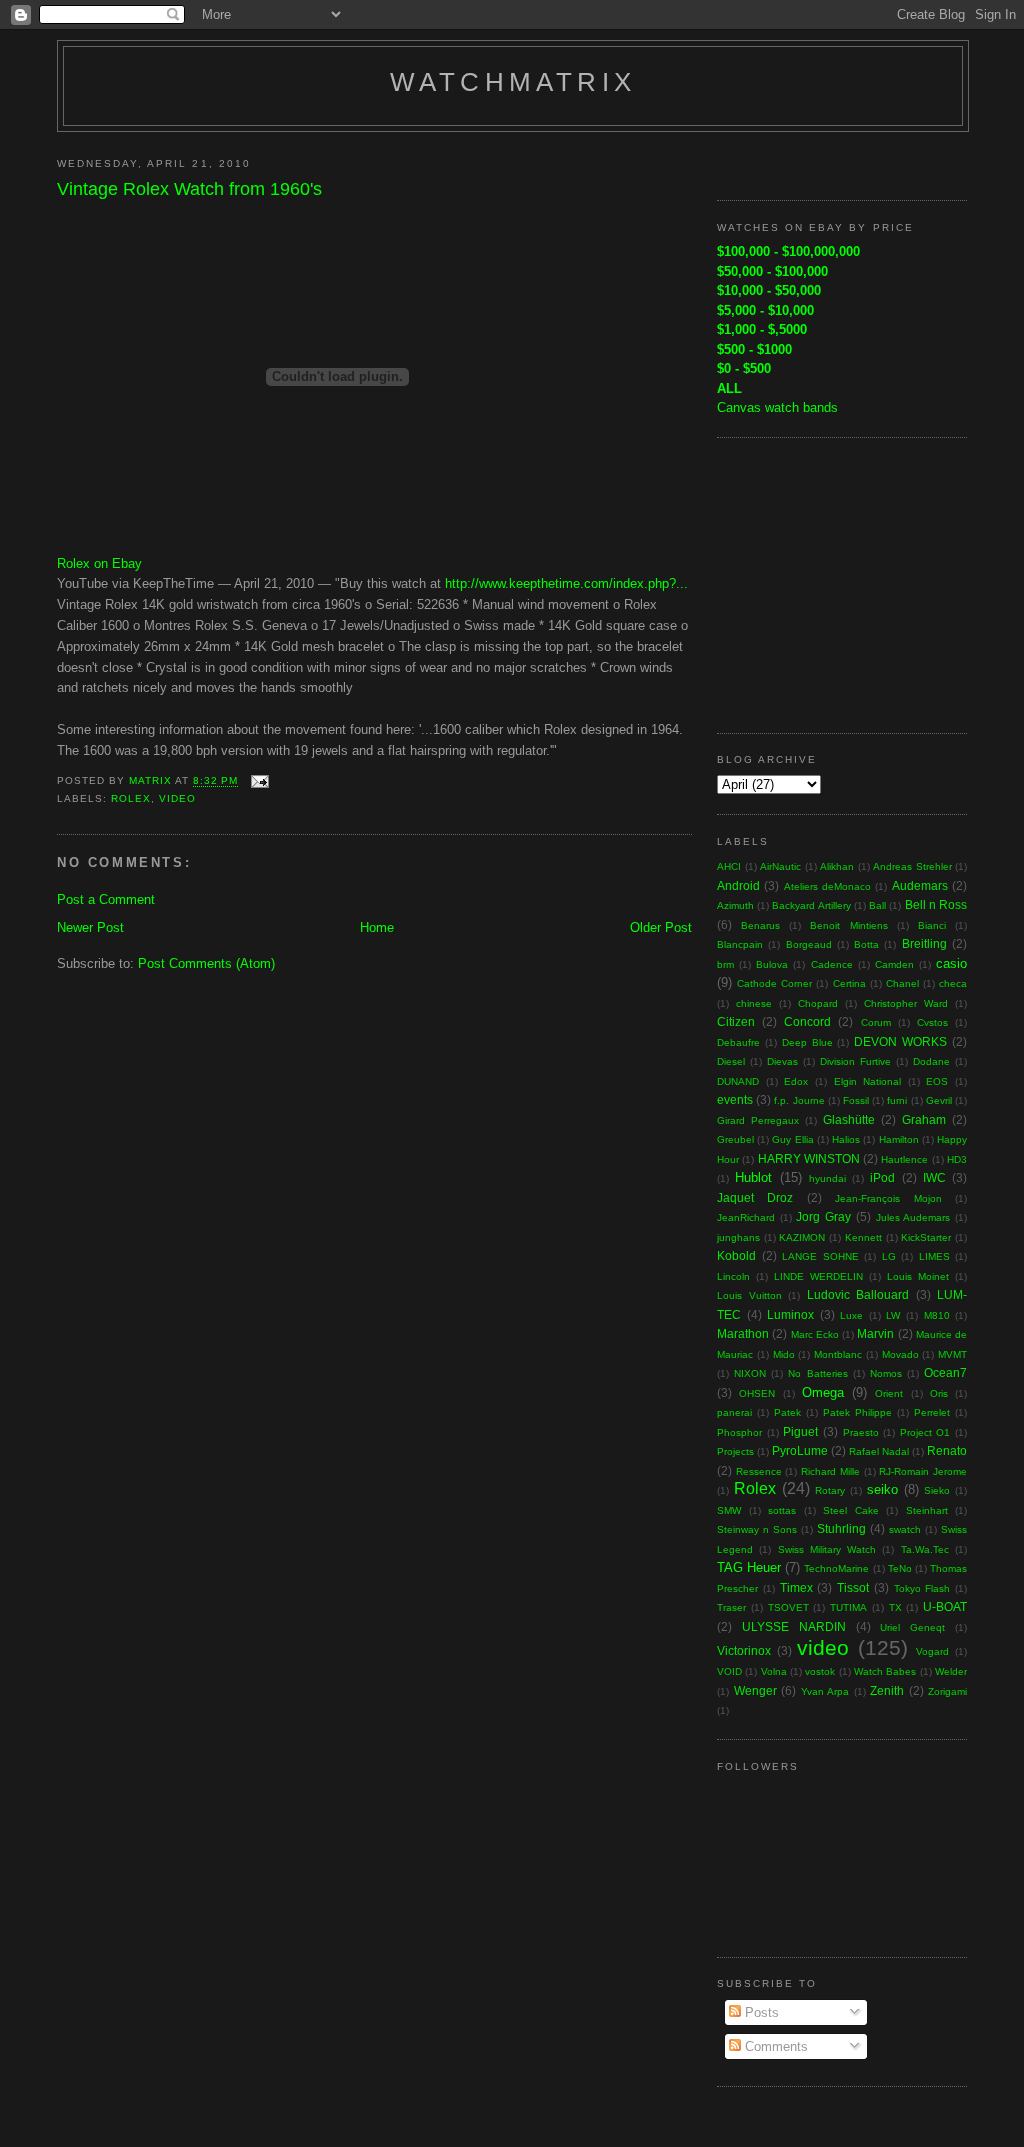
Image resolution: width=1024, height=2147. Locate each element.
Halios (846, 1139)
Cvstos (932, 1022)
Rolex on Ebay (99, 563)
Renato (947, 1450)
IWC (934, 1177)
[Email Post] (259, 781)
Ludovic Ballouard (858, 1294)
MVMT (952, 1354)
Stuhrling (841, 1528)
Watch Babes (885, 1671)
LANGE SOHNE (820, 1256)
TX (895, 1607)
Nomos (886, 1373)
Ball (877, 905)
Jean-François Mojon (888, 1198)
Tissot (853, 1587)
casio (951, 963)
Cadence (832, 964)
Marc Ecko (815, 1334)
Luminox (790, 1314)
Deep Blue (807, 1042)
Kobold (736, 1255)
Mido (784, 1354)
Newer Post (90, 927)
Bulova (772, 964)
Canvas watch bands (777, 407)
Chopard (818, 1003)
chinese (754, 1003)
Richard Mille (830, 1471)
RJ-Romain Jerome (923, 1471)
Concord (807, 1021)
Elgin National (868, 1081)
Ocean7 (945, 1372)
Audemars (920, 885)
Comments (774, 2046)
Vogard (932, 1651)
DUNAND (738, 1081)
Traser (731, 1607)
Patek (787, 1412)
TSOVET (788, 1607)
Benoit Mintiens (848, 925)
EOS (937, 1081)
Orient (889, 1393)
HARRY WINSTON (809, 1158)
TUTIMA (848, 1607)
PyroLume (800, 1450)
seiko (882, 1489)
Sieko (937, 1490)
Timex (796, 1587)
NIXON (750, 1373)
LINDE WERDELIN (818, 1276)
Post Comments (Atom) (206, 963)
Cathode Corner (774, 983)
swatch (905, 1529)
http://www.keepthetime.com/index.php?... (566, 583)
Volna (774, 1671)
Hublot (753, 1177)
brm (725, 964)
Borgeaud (809, 944)
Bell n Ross (936, 904)
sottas (782, 1510)
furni (897, 1100)
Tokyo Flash (922, 1588)
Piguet (800, 1431)
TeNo (900, 1568)
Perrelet (932, 1412)
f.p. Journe (799, 1100)
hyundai (827, 1178)
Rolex (131, 798)
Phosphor (739, 1432)
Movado (900, 1354)
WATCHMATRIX (513, 82)
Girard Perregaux (758, 1120)
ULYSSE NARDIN (794, 1626)
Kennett (863, 1237)
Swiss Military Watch (827, 1549)
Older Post (661, 927)
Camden (894, 964)
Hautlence (904, 1159)
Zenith (887, 1690)
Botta (866, 944)
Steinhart (927, 1510)
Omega (823, 1392)
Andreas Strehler (912, 866)
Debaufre (738, 1042)
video (177, 798)
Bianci (932, 925)
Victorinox (744, 1650)
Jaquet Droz (755, 1197)
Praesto (861, 1432)
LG (889, 1256)
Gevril (939, 1100)
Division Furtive (855, 1061)
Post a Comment (106, 899)
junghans (738, 1237)
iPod (882, 1177)
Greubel (735, 1139)
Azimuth (735, 905)
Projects (735, 1451)
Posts (760, 2012)
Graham (924, 1119)
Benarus (760, 925)
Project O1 (925, 1432)
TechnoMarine (836, 1568)
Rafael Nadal (879, 1451)
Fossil (856, 1100)
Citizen (736, 1021)
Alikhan (837, 866)
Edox (796, 1081)
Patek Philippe (857, 1412)
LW (893, 1315)
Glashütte (849, 1119)
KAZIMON (802, 1237)
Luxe (851, 1315)
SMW (729, 1510)
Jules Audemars (913, 1217)
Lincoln (733, 1276)
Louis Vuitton (749, 1295)
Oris (939, 1393)
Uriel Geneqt (912, 1627)
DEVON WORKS (900, 1041)
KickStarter (926, 1237)
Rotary (830, 1490)
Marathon (743, 1333)
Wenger (755, 1690)
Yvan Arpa (825, 1691)
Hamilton (899, 1139)
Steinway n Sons (757, 1529)
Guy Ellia (792, 1139)
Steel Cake (851, 1510)
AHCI (729, 866)
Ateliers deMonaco (827, 886)
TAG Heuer (749, 1567)
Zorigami (947, 1691)
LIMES (934, 1256)
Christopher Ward (906, 1003)
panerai (734, 1412)
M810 (937, 1315)
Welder (951, 1671)
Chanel (902, 983)
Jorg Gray (823, 1216)
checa (953, 983)
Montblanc (838, 1354)
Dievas (782, 1061)
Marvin (875, 1333)
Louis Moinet (918, 1276)
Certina (849, 983)
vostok (820, 1671)
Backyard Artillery (811, 905)
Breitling (924, 943)
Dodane (931, 1061)
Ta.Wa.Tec (925, 1549)
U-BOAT (945, 1606)
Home (377, 927)
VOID (729, 1671)
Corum (876, 1022)
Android (738, 885)
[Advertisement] (842, 583)
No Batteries (817, 1373)
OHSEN (757, 1393)
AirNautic (780, 866)
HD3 (957, 1159)
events (735, 1099)
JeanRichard (746, 1217)
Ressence (759, 1471)
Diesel (731, 1061)
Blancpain (740, 944)
